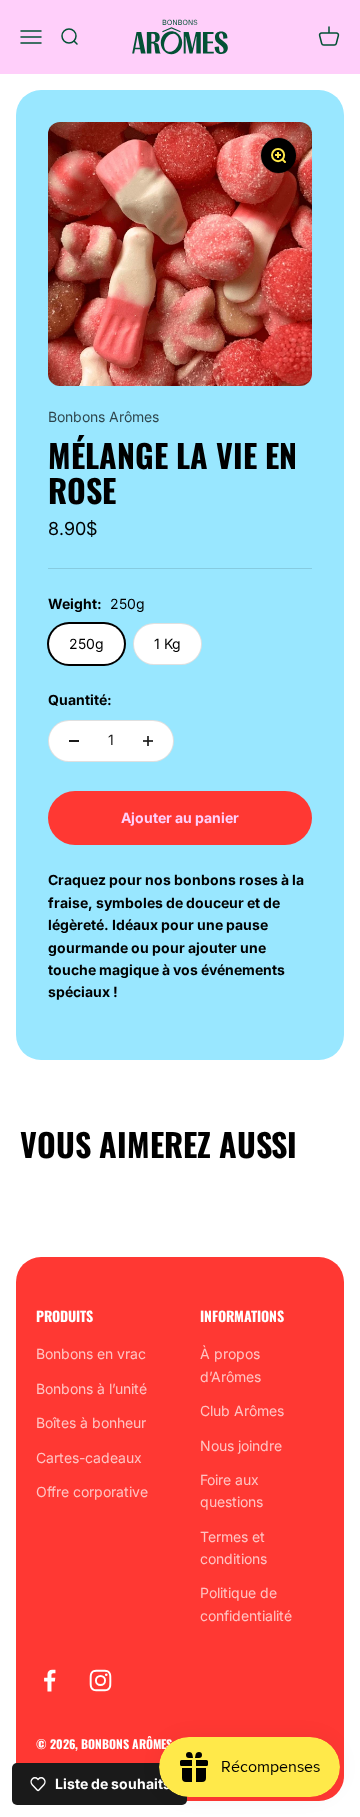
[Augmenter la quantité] (148, 741)
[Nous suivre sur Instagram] (100, 1680)
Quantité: (80, 699)
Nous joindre (241, 1445)
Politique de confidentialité (246, 1603)
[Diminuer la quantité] (74, 741)
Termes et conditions (233, 1547)
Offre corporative (92, 1491)
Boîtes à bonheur (91, 1422)
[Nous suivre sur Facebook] (49, 1680)
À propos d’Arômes (230, 1364)
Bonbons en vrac (91, 1353)
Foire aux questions (231, 1490)
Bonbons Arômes (103, 416)
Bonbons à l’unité (91, 1388)
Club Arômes (242, 1410)
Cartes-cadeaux (89, 1457)
